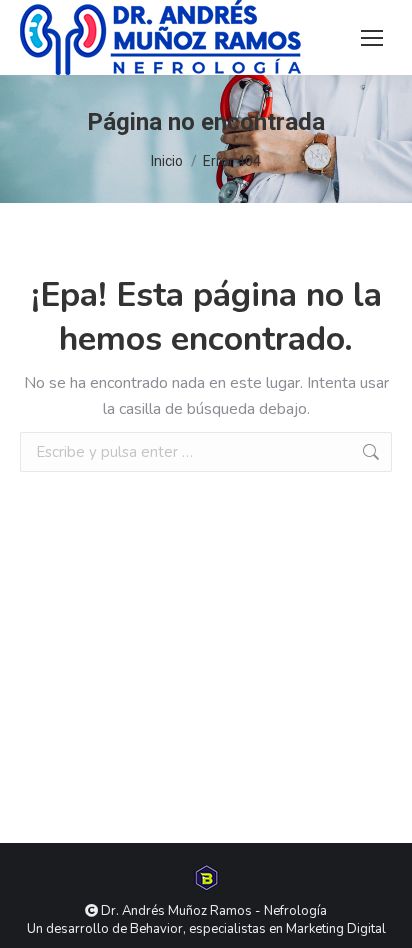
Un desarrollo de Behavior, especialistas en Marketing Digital (206, 929)
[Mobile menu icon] (372, 38)
